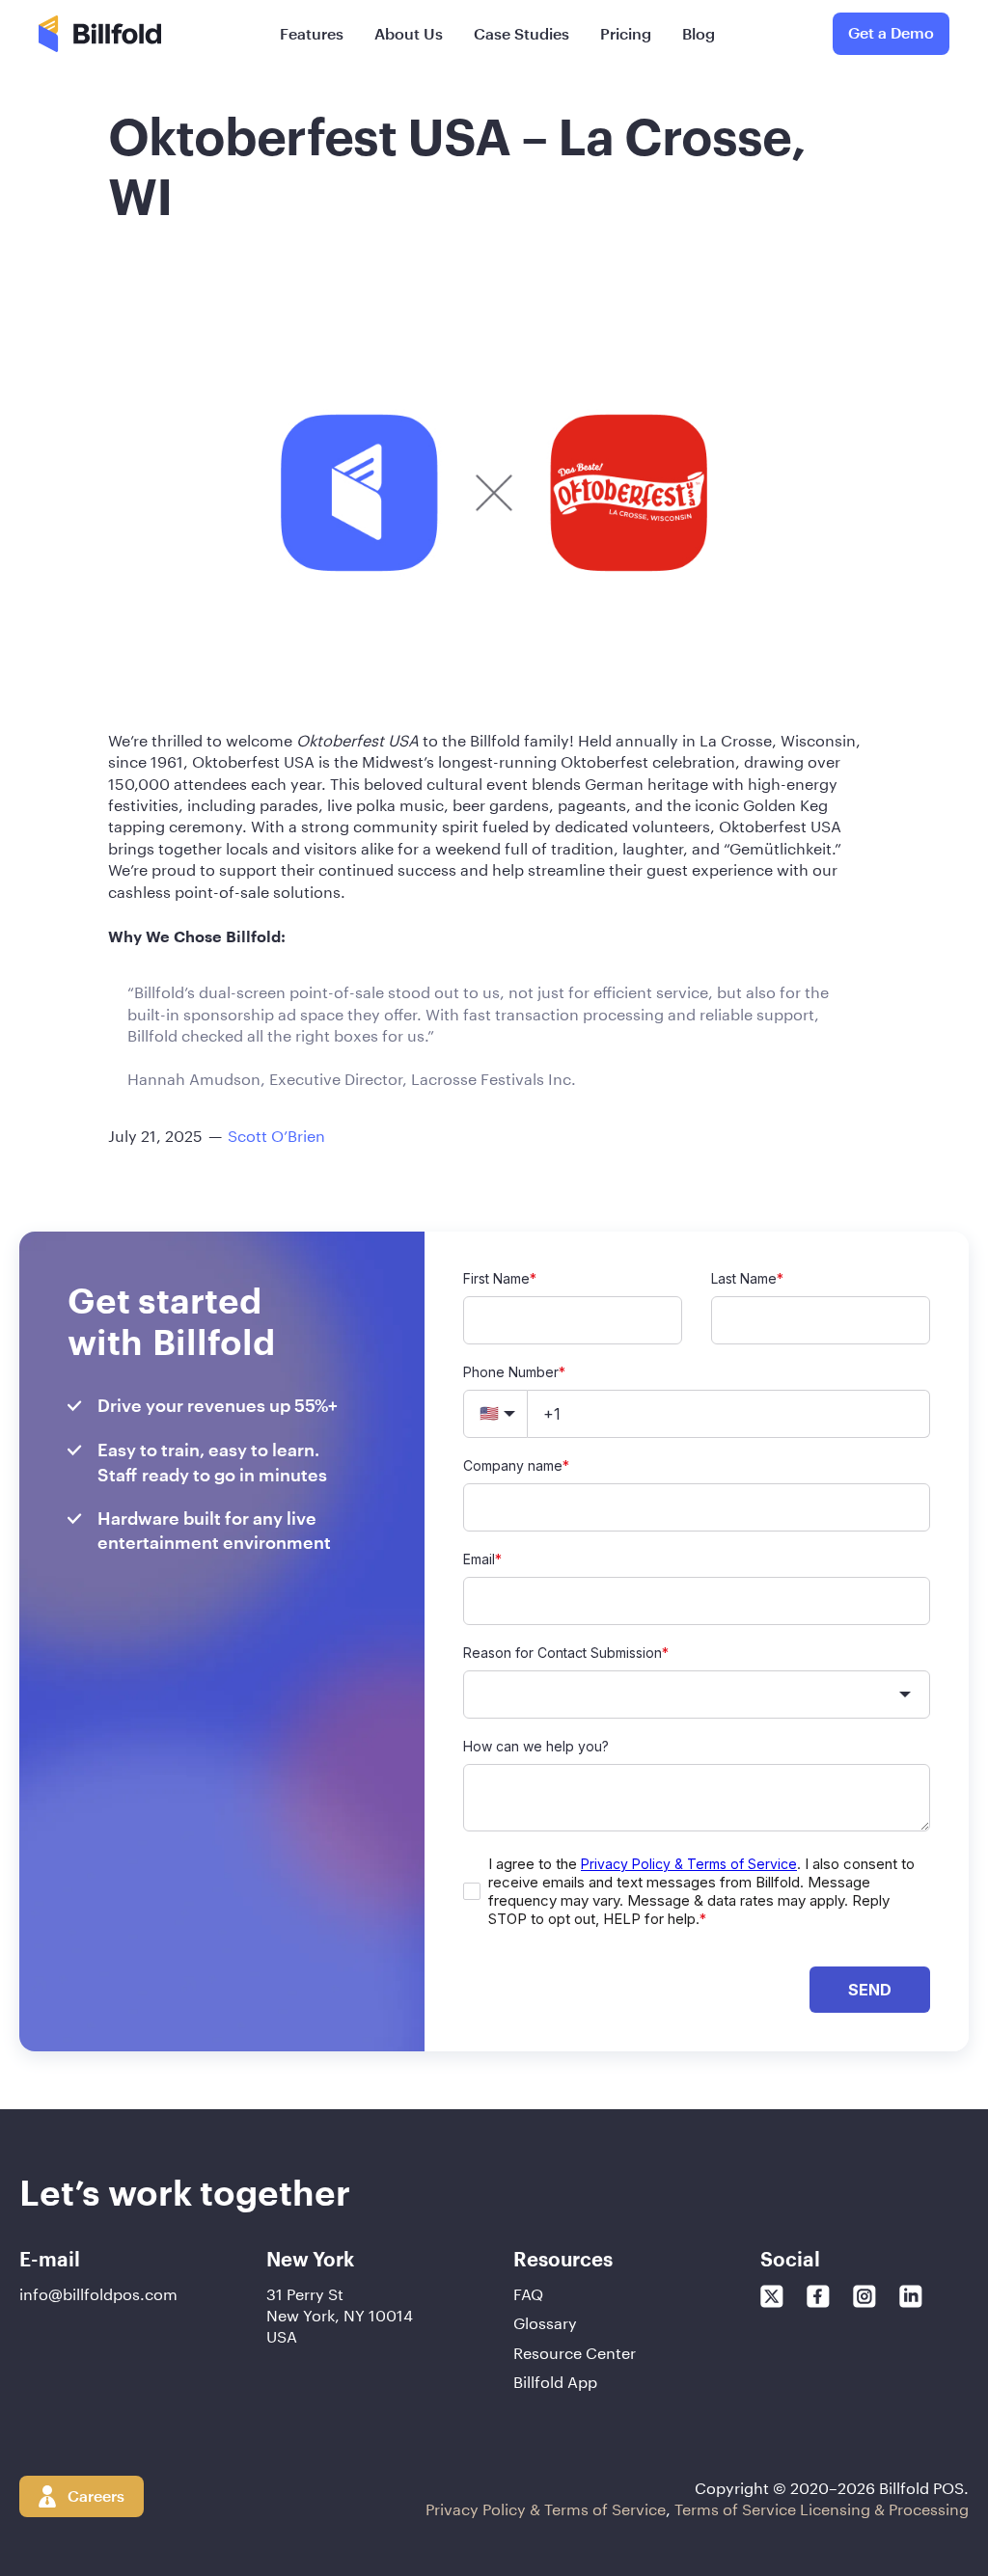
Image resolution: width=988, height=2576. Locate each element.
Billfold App (555, 2380)
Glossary (545, 2321)
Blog (699, 33)
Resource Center (575, 2351)
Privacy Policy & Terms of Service (546, 2507)
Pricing (626, 33)
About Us (409, 33)
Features (312, 33)
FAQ (528, 2292)
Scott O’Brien (276, 1134)
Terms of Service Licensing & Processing (822, 2507)
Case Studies (521, 33)
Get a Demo (891, 32)
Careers (96, 2495)
